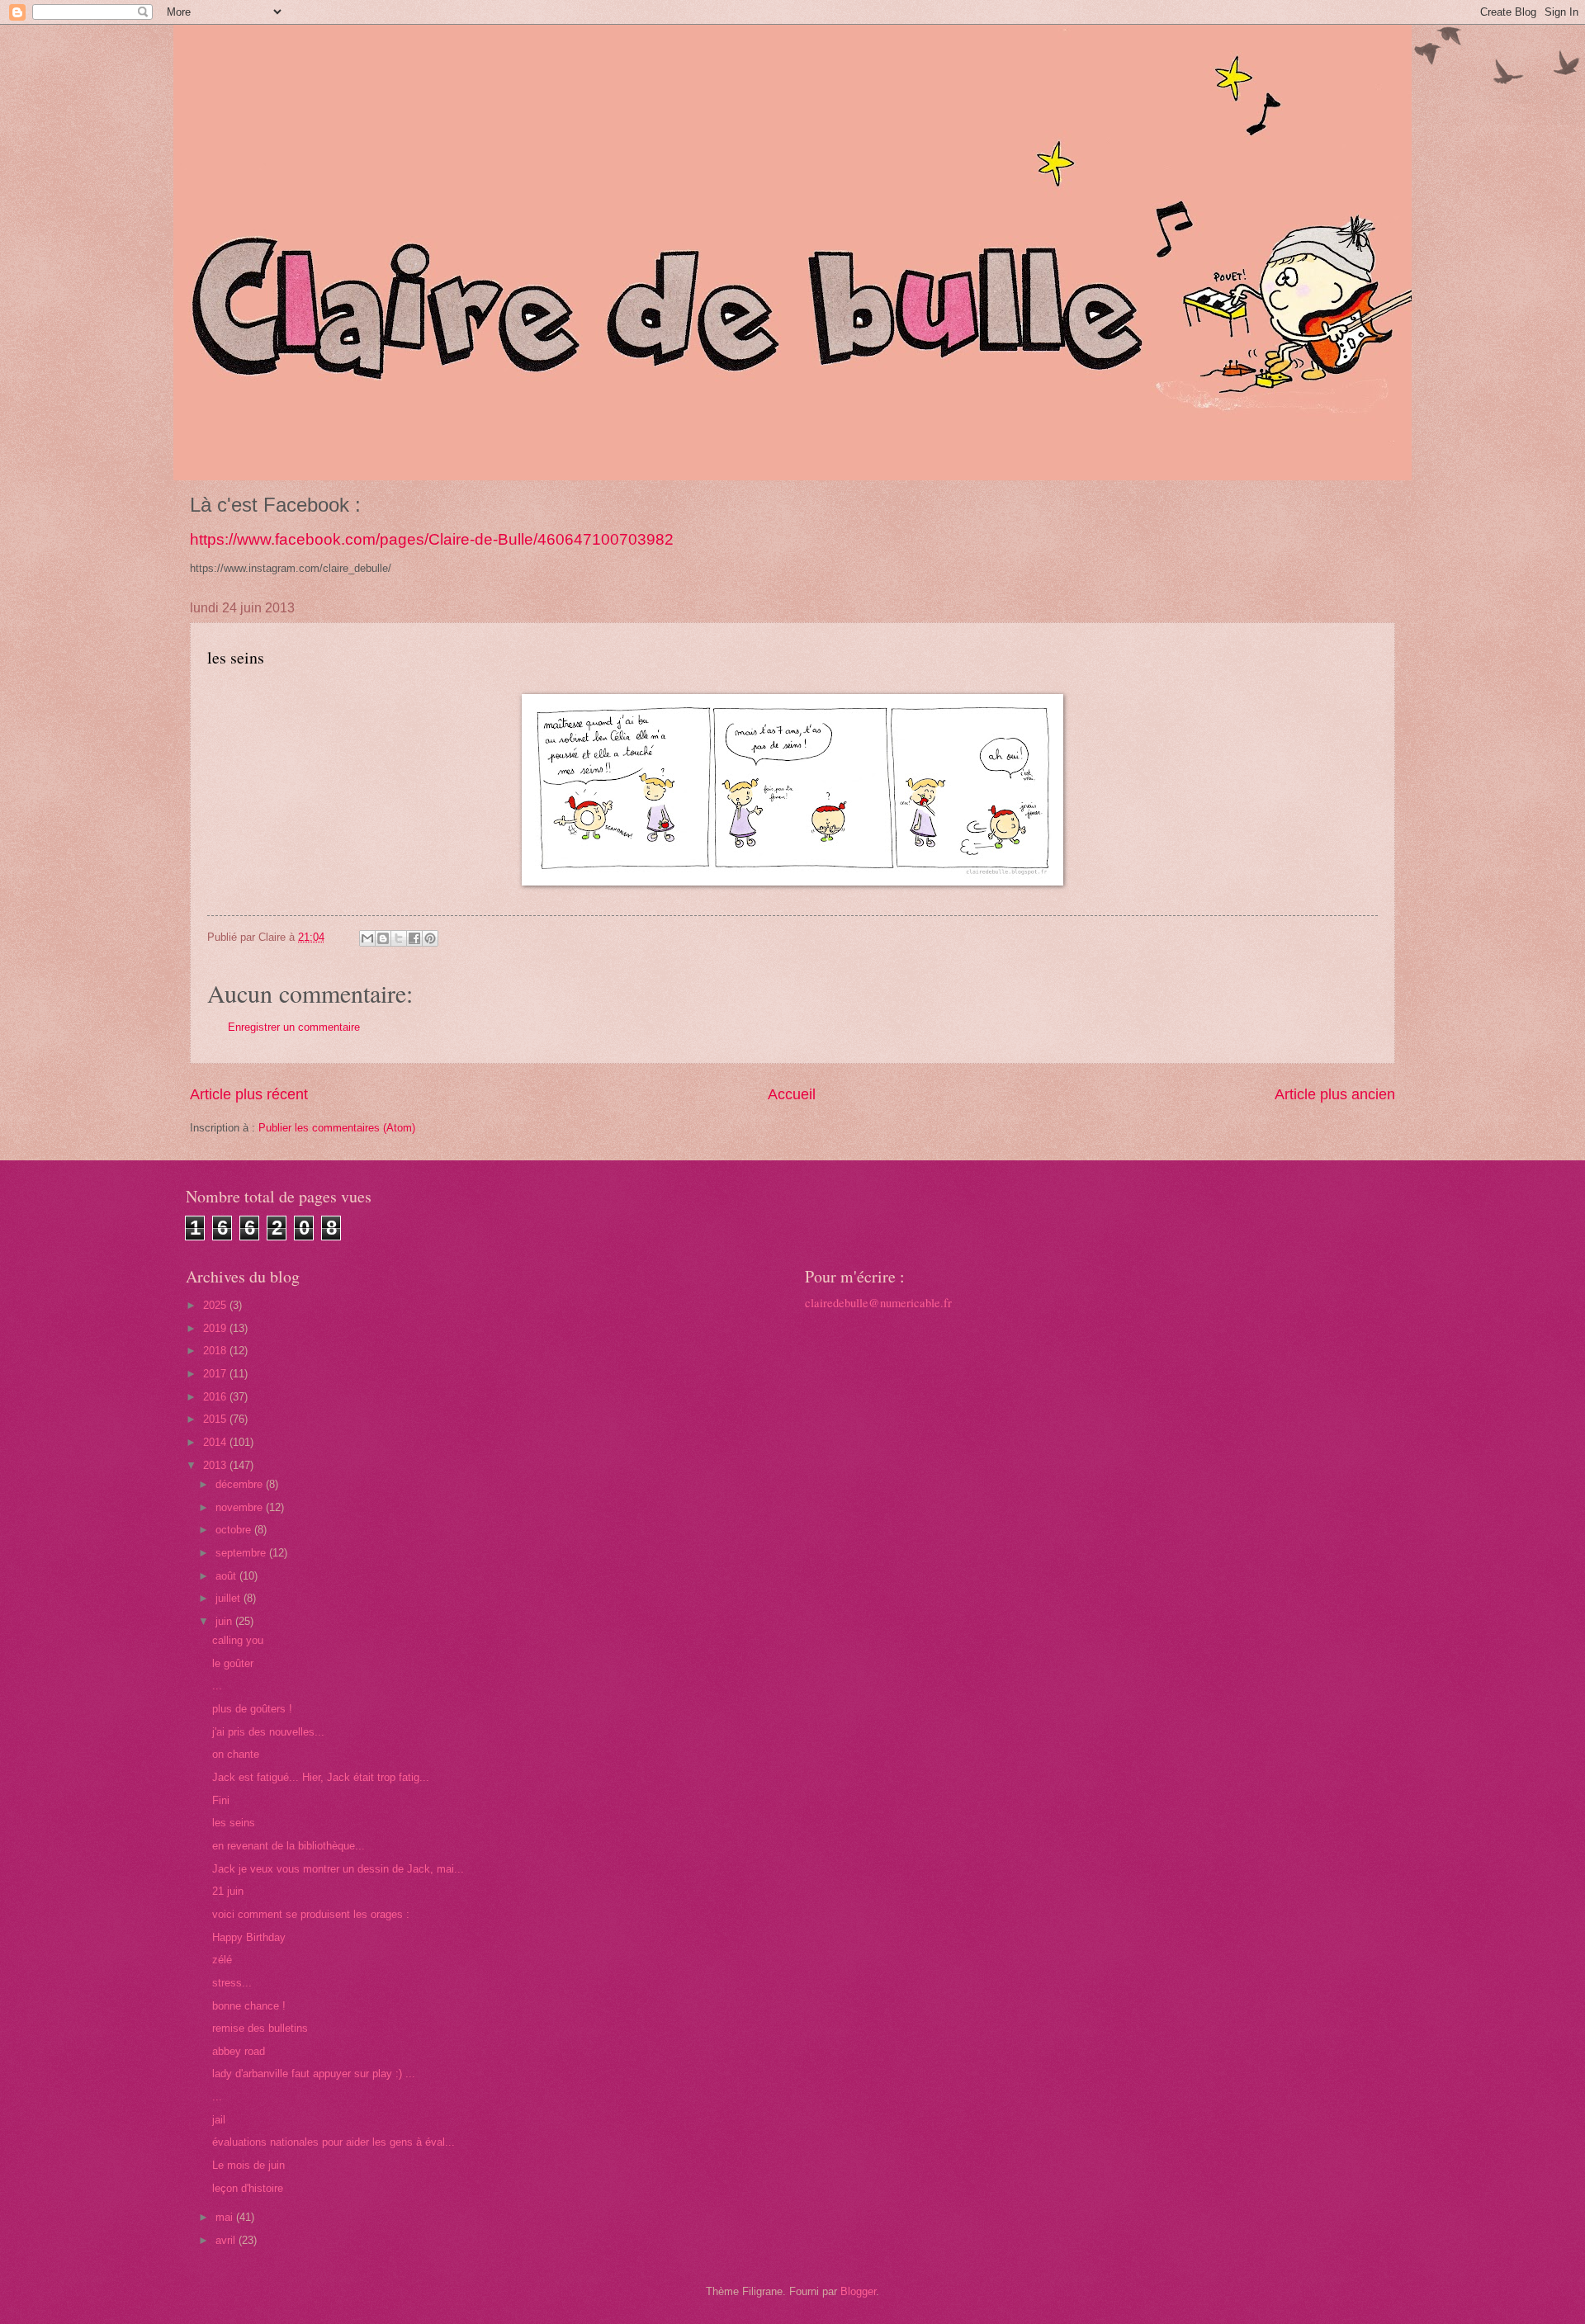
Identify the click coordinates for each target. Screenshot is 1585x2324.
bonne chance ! (249, 2006)
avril (227, 2240)
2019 (216, 1328)
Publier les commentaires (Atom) (337, 1128)
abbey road (239, 2051)
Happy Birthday (249, 1937)
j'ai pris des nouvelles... (268, 1732)
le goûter (233, 1663)
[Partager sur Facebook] (414, 938)
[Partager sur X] (399, 938)
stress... (232, 1983)
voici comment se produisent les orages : (312, 1914)
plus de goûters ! (252, 1709)
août (227, 1576)
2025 (216, 1305)
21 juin (228, 1891)
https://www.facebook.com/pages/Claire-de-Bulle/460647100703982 (432, 539)
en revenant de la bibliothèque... (289, 1846)
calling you (238, 1640)
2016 (216, 1397)
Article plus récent (249, 1094)
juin (225, 1621)
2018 (216, 1351)
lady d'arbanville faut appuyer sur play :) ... (314, 2074)
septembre (242, 1553)
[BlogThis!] (383, 938)
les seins (234, 1823)
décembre (241, 1484)
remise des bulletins (260, 2028)
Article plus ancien (1335, 1094)
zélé (222, 1960)
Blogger (858, 2291)
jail (219, 2120)
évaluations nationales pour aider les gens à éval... (334, 2142)
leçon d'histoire (248, 2188)
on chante (236, 1754)
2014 (216, 1442)
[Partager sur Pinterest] (430, 938)
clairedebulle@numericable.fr (878, 1303)
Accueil (792, 1094)
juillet (229, 1598)
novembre (241, 1507)
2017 (216, 1374)
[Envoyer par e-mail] (367, 938)
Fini (221, 1800)
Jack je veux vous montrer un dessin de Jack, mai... (338, 1869)
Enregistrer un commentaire (294, 1027)
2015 (216, 1419)
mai (226, 2217)
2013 (216, 1465)
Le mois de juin (248, 2165)
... (217, 1686)
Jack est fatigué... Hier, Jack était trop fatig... (321, 1777)
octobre (235, 1530)
